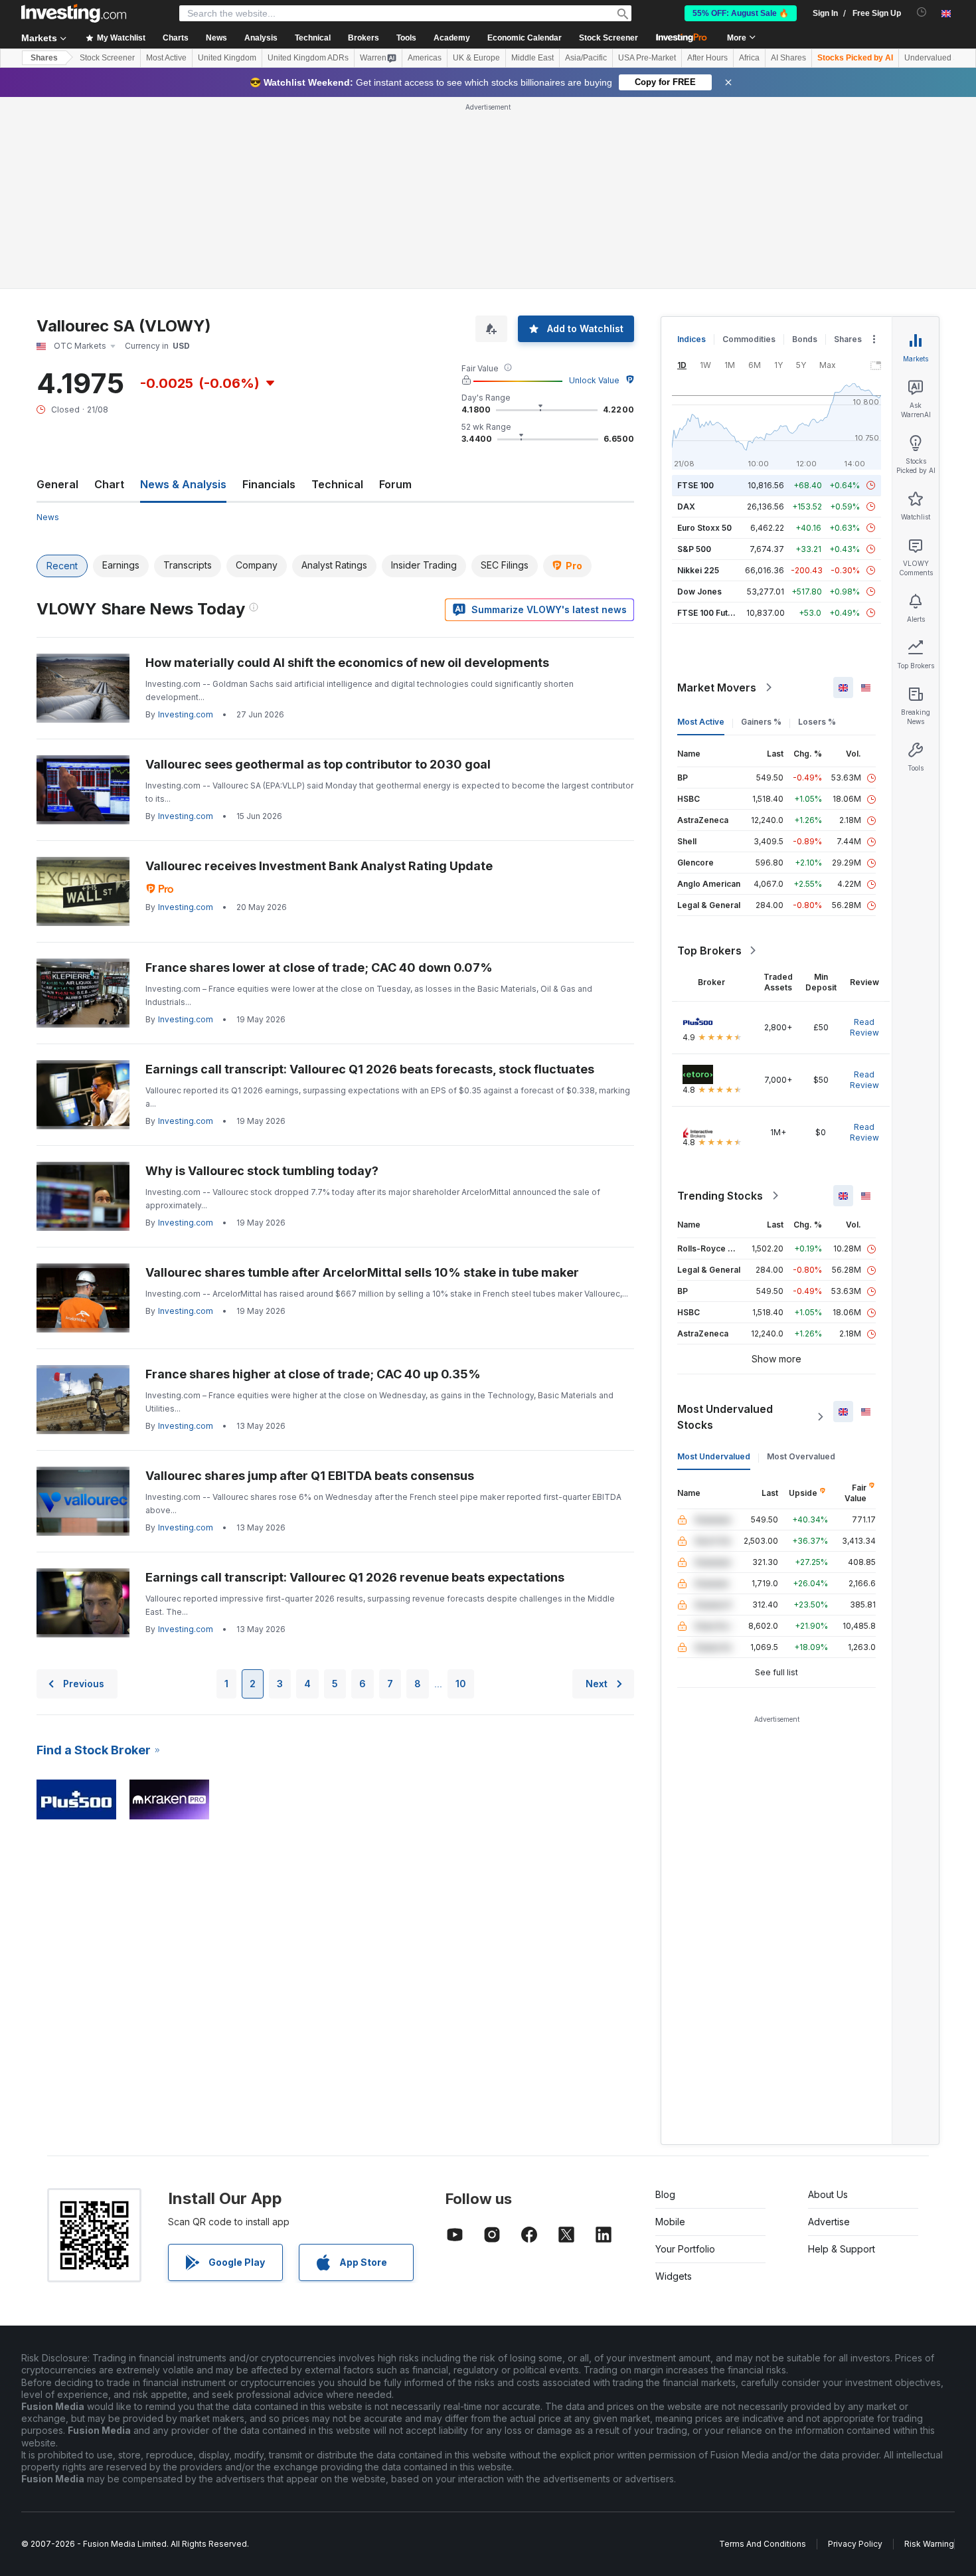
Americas (425, 58)
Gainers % (761, 722)
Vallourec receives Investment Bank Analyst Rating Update (319, 866)
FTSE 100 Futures (711, 613)
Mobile (670, 2222)
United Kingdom (227, 58)
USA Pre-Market (647, 58)
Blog (665, 2194)
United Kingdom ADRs (308, 58)
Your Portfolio (685, 2249)
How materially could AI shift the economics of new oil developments (347, 663)
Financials (269, 484)
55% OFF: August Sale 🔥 (741, 13)
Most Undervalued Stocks (725, 1417)
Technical (337, 484)
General (57, 484)
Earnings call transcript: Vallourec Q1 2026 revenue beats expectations (355, 1577)
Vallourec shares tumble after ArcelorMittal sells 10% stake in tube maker (362, 1272)
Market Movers (717, 688)
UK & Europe (476, 58)
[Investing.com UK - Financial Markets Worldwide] (74, 13)
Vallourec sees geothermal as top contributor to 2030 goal (318, 764)
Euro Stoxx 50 (704, 528)
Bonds (805, 339)
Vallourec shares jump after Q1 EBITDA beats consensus (310, 1476)
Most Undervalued (714, 1456)
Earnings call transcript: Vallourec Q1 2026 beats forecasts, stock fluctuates (370, 1069)
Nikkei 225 (698, 570)
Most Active (166, 58)
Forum (395, 484)
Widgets (674, 2276)
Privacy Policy (855, 2544)
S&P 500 (694, 549)
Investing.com (186, 714)
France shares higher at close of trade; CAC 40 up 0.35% (313, 1374)
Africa (749, 58)
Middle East (532, 58)
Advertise (829, 2222)
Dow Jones (699, 592)
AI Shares (788, 58)
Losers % (817, 722)
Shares (44, 58)
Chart (109, 484)
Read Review (864, 1027)
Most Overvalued (801, 1456)
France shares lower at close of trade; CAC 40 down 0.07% (319, 967)
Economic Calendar (525, 38)
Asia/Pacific (586, 58)
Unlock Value (594, 380)
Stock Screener (609, 38)
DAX (686, 506)
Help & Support (842, 2249)
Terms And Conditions (763, 2544)
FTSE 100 (695, 485)
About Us (828, 2194)
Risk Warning (929, 2544)
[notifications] (922, 12)
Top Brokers (709, 951)
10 (461, 1684)
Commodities (749, 339)
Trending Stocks (720, 1196)
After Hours (707, 58)
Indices (691, 339)
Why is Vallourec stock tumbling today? (262, 1171)
